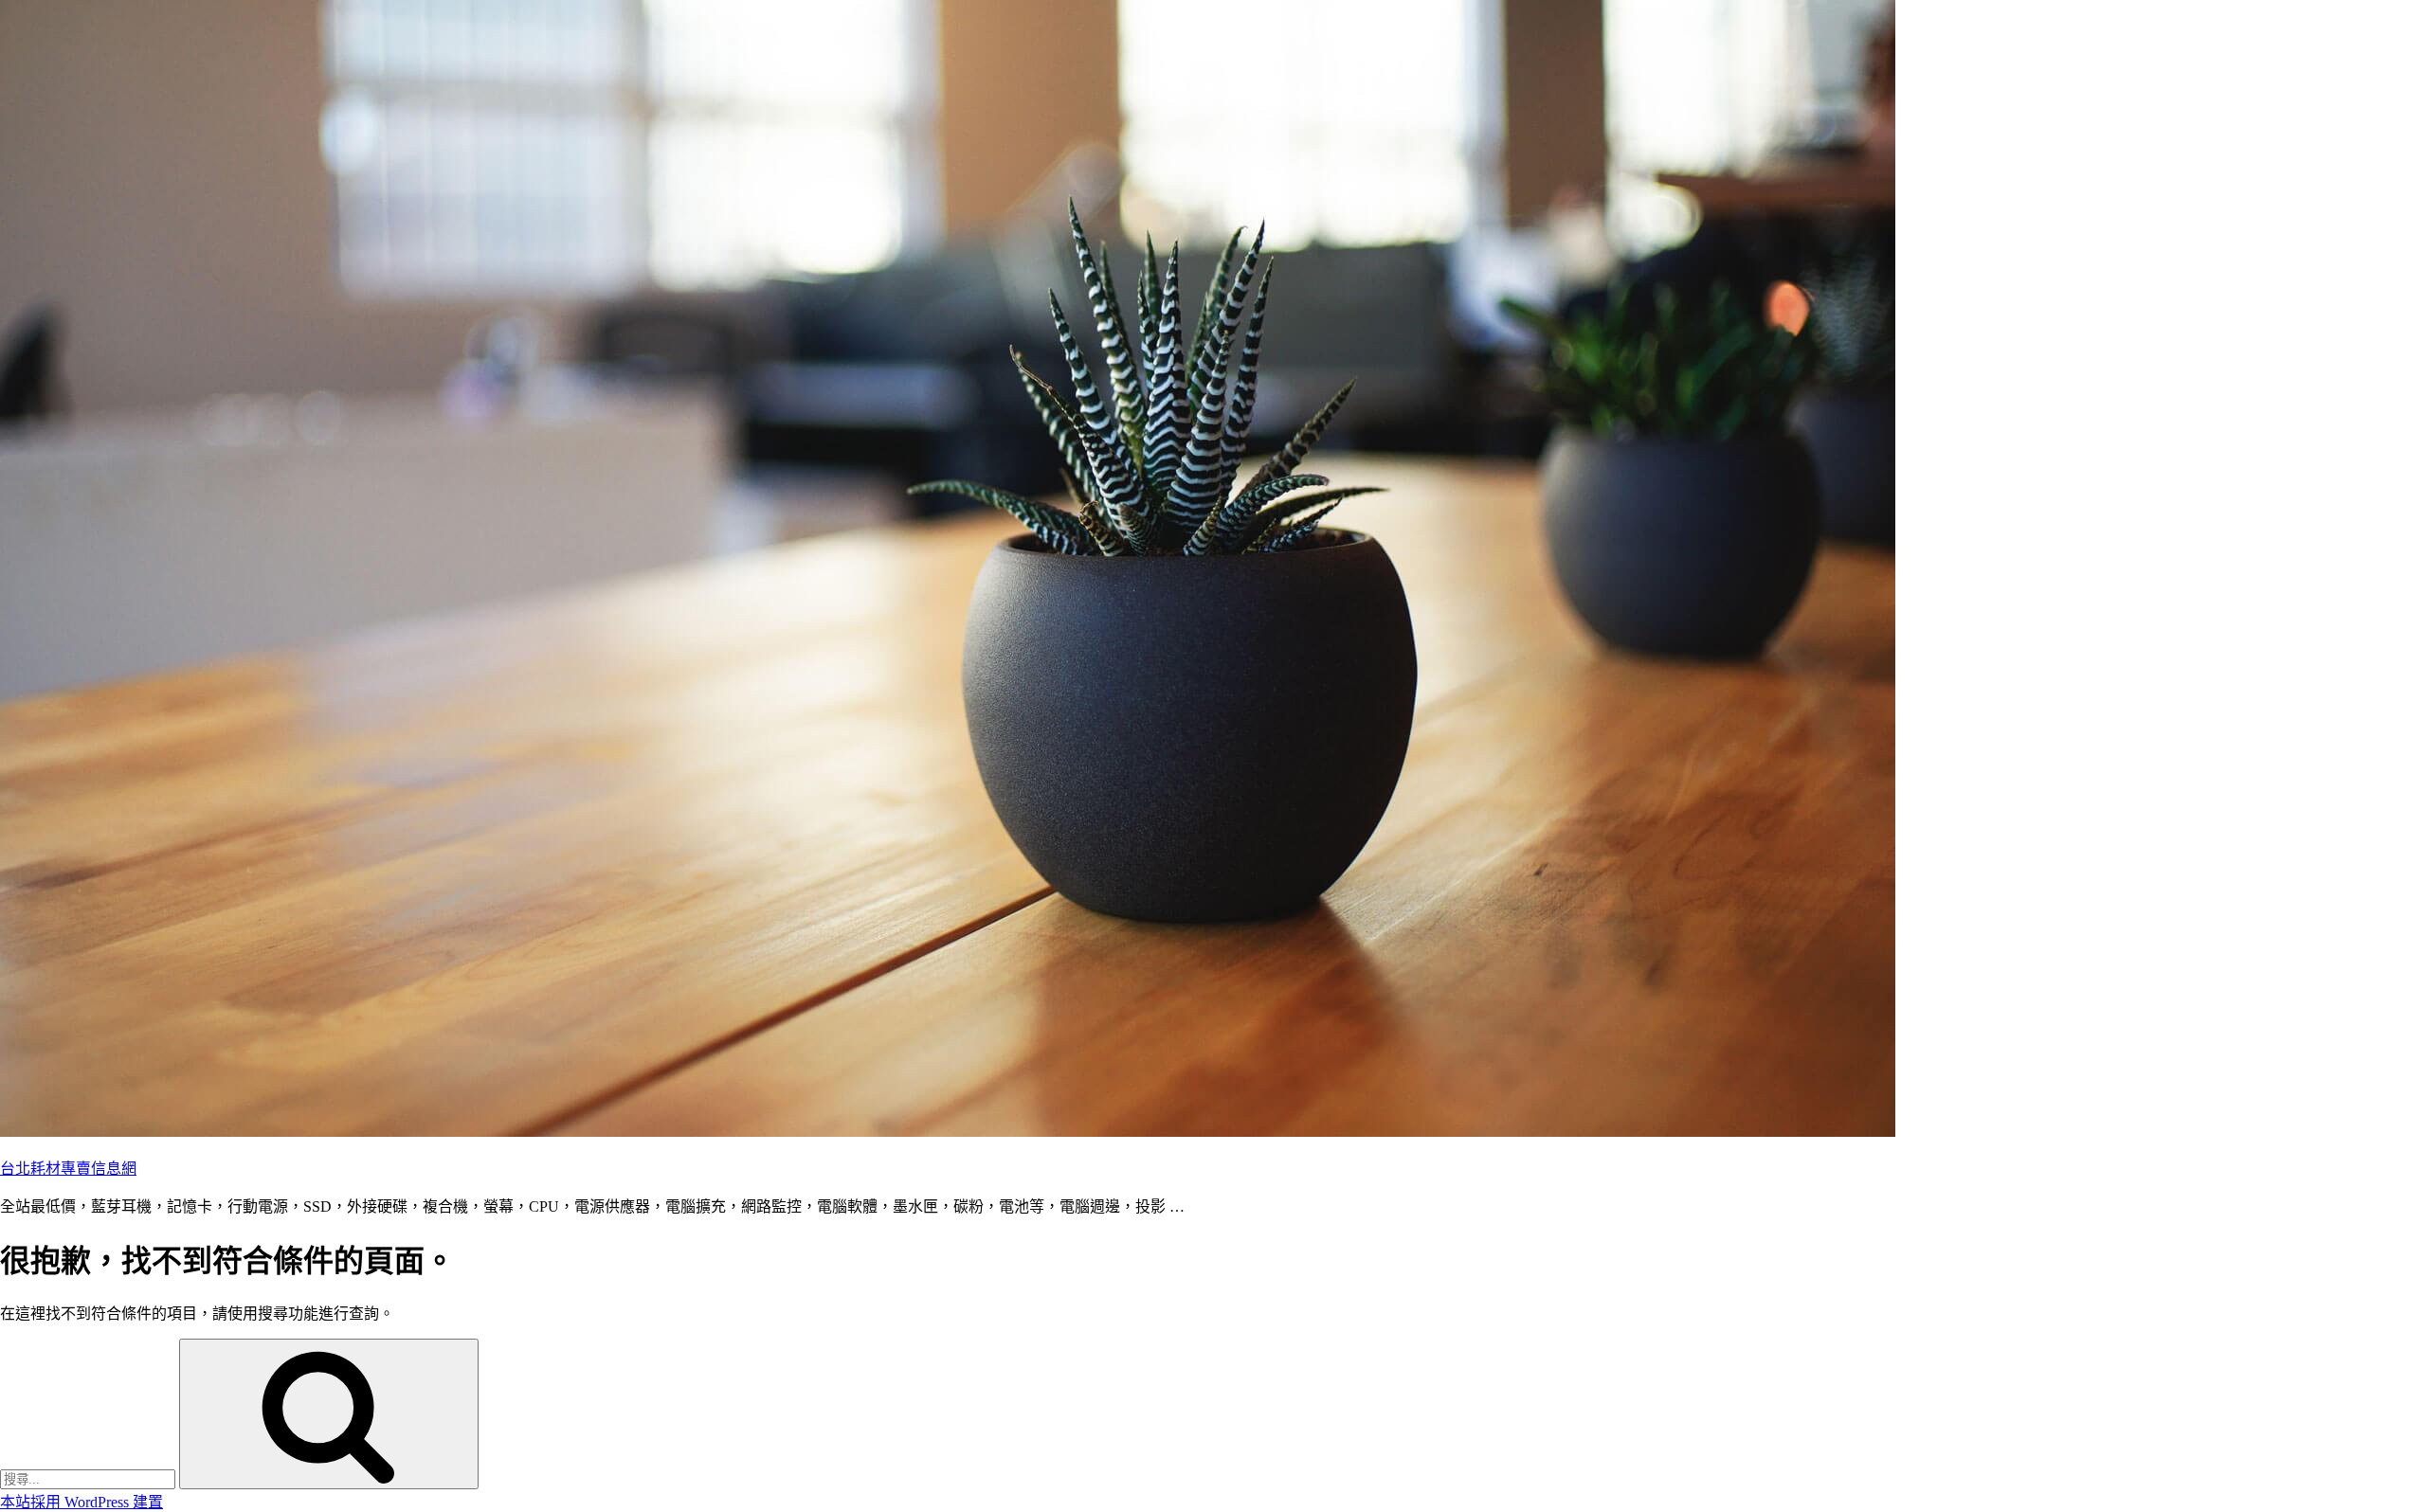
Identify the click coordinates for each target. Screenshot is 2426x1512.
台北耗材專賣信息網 (68, 1169)
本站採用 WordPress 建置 (81, 1502)
